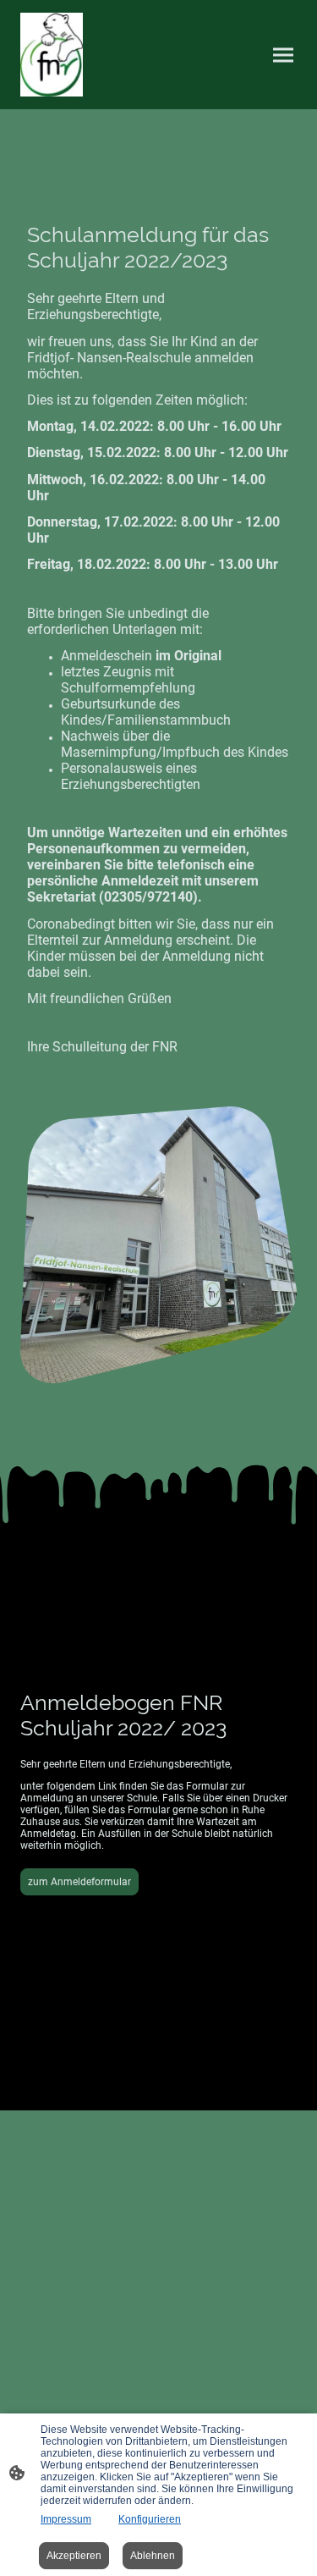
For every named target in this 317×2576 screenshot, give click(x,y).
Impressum (66, 2519)
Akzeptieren (74, 2556)
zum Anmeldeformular (79, 1882)
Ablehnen (153, 2556)
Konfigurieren (150, 2519)
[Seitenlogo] (52, 55)
